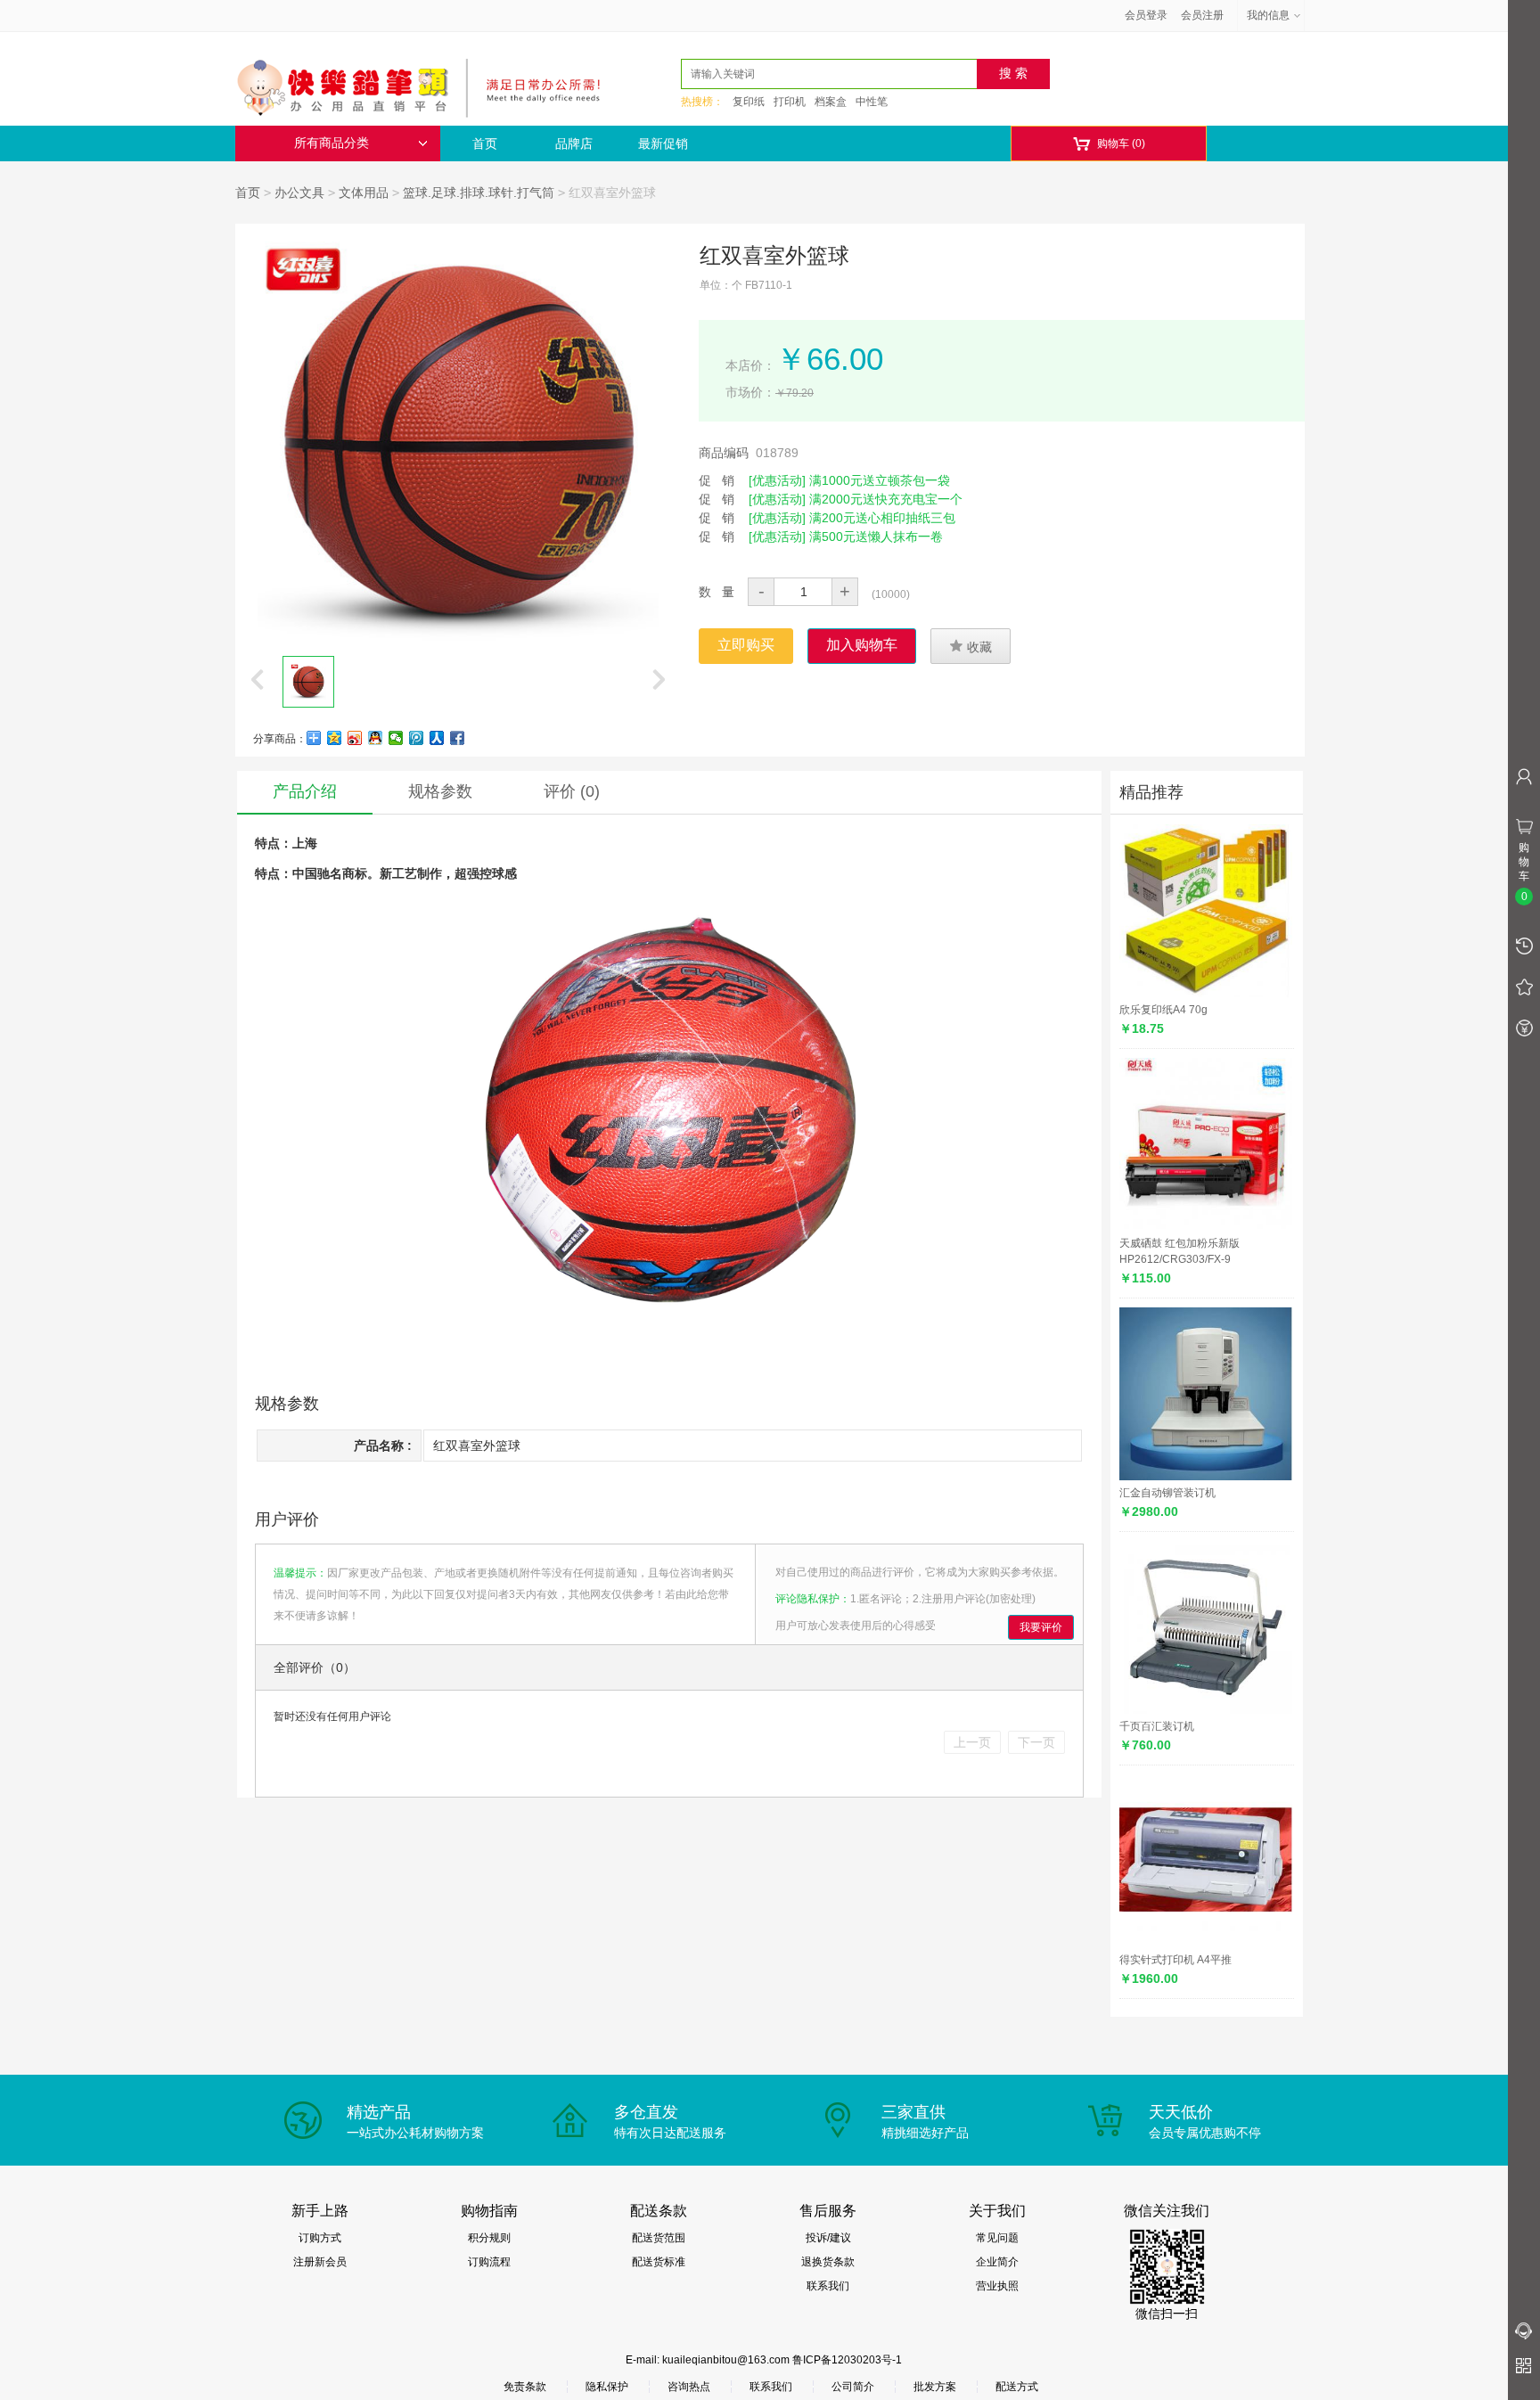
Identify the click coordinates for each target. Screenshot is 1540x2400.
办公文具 (299, 192)
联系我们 (828, 2286)
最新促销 (663, 143)
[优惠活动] (777, 480)
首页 (485, 143)
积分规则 (489, 2238)
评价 (572, 791)
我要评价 (1041, 1627)
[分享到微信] (396, 738)
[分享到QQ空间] (335, 738)
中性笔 (872, 102)
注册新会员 (320, 2262)
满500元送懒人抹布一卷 (876, 537)
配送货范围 (659, 2238)
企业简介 (997, 2262)
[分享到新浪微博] (355, 738)
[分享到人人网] (437, 738)
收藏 (971, 646)
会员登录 (1146, 15)
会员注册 (1202, 15)
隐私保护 (607, 2387)
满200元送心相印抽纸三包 (882, 518)
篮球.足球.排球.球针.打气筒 (479, 192)
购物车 (1109, 144)
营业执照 (997, 2286)
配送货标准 (659, 2262)
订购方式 (320, 2238)
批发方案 (935, 2387)
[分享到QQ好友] (376, 738)
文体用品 (364, 192)
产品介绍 (305, 791)
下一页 (1036, 1742)
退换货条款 (828, 2262)
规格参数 (440, 791)
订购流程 (489, 2262)
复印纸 (749, 102)
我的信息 (1268, 15)
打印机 (790, 102)
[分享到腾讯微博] (417, 738)
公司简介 (853, 2387)
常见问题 (997, 2238)
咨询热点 (689, 2387)
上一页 (972, 1742)
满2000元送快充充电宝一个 (886, 499)
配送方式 (1017, 2387)
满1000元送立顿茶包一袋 (880, 480)
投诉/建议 (828, 2238)
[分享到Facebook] (458, 738)
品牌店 (574, 143)
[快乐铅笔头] (427, 86)
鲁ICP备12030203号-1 (847, 2360)
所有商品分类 (332, 143)
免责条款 (525, 2387)
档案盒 (831, 102)
